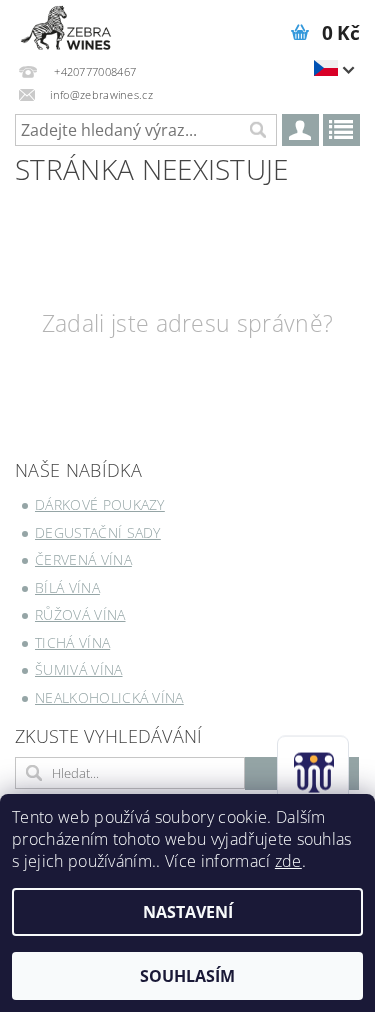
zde (288, 861)
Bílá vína (67, 587)
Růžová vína (80, 614)
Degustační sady (98, 532)
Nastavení (188, 912)
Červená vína (83, 559)
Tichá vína (72, 642)
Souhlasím (187, 976)
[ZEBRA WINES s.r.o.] (67, 26)
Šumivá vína (79, 669)
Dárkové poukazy (100, 504)
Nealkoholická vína (109, 697)
